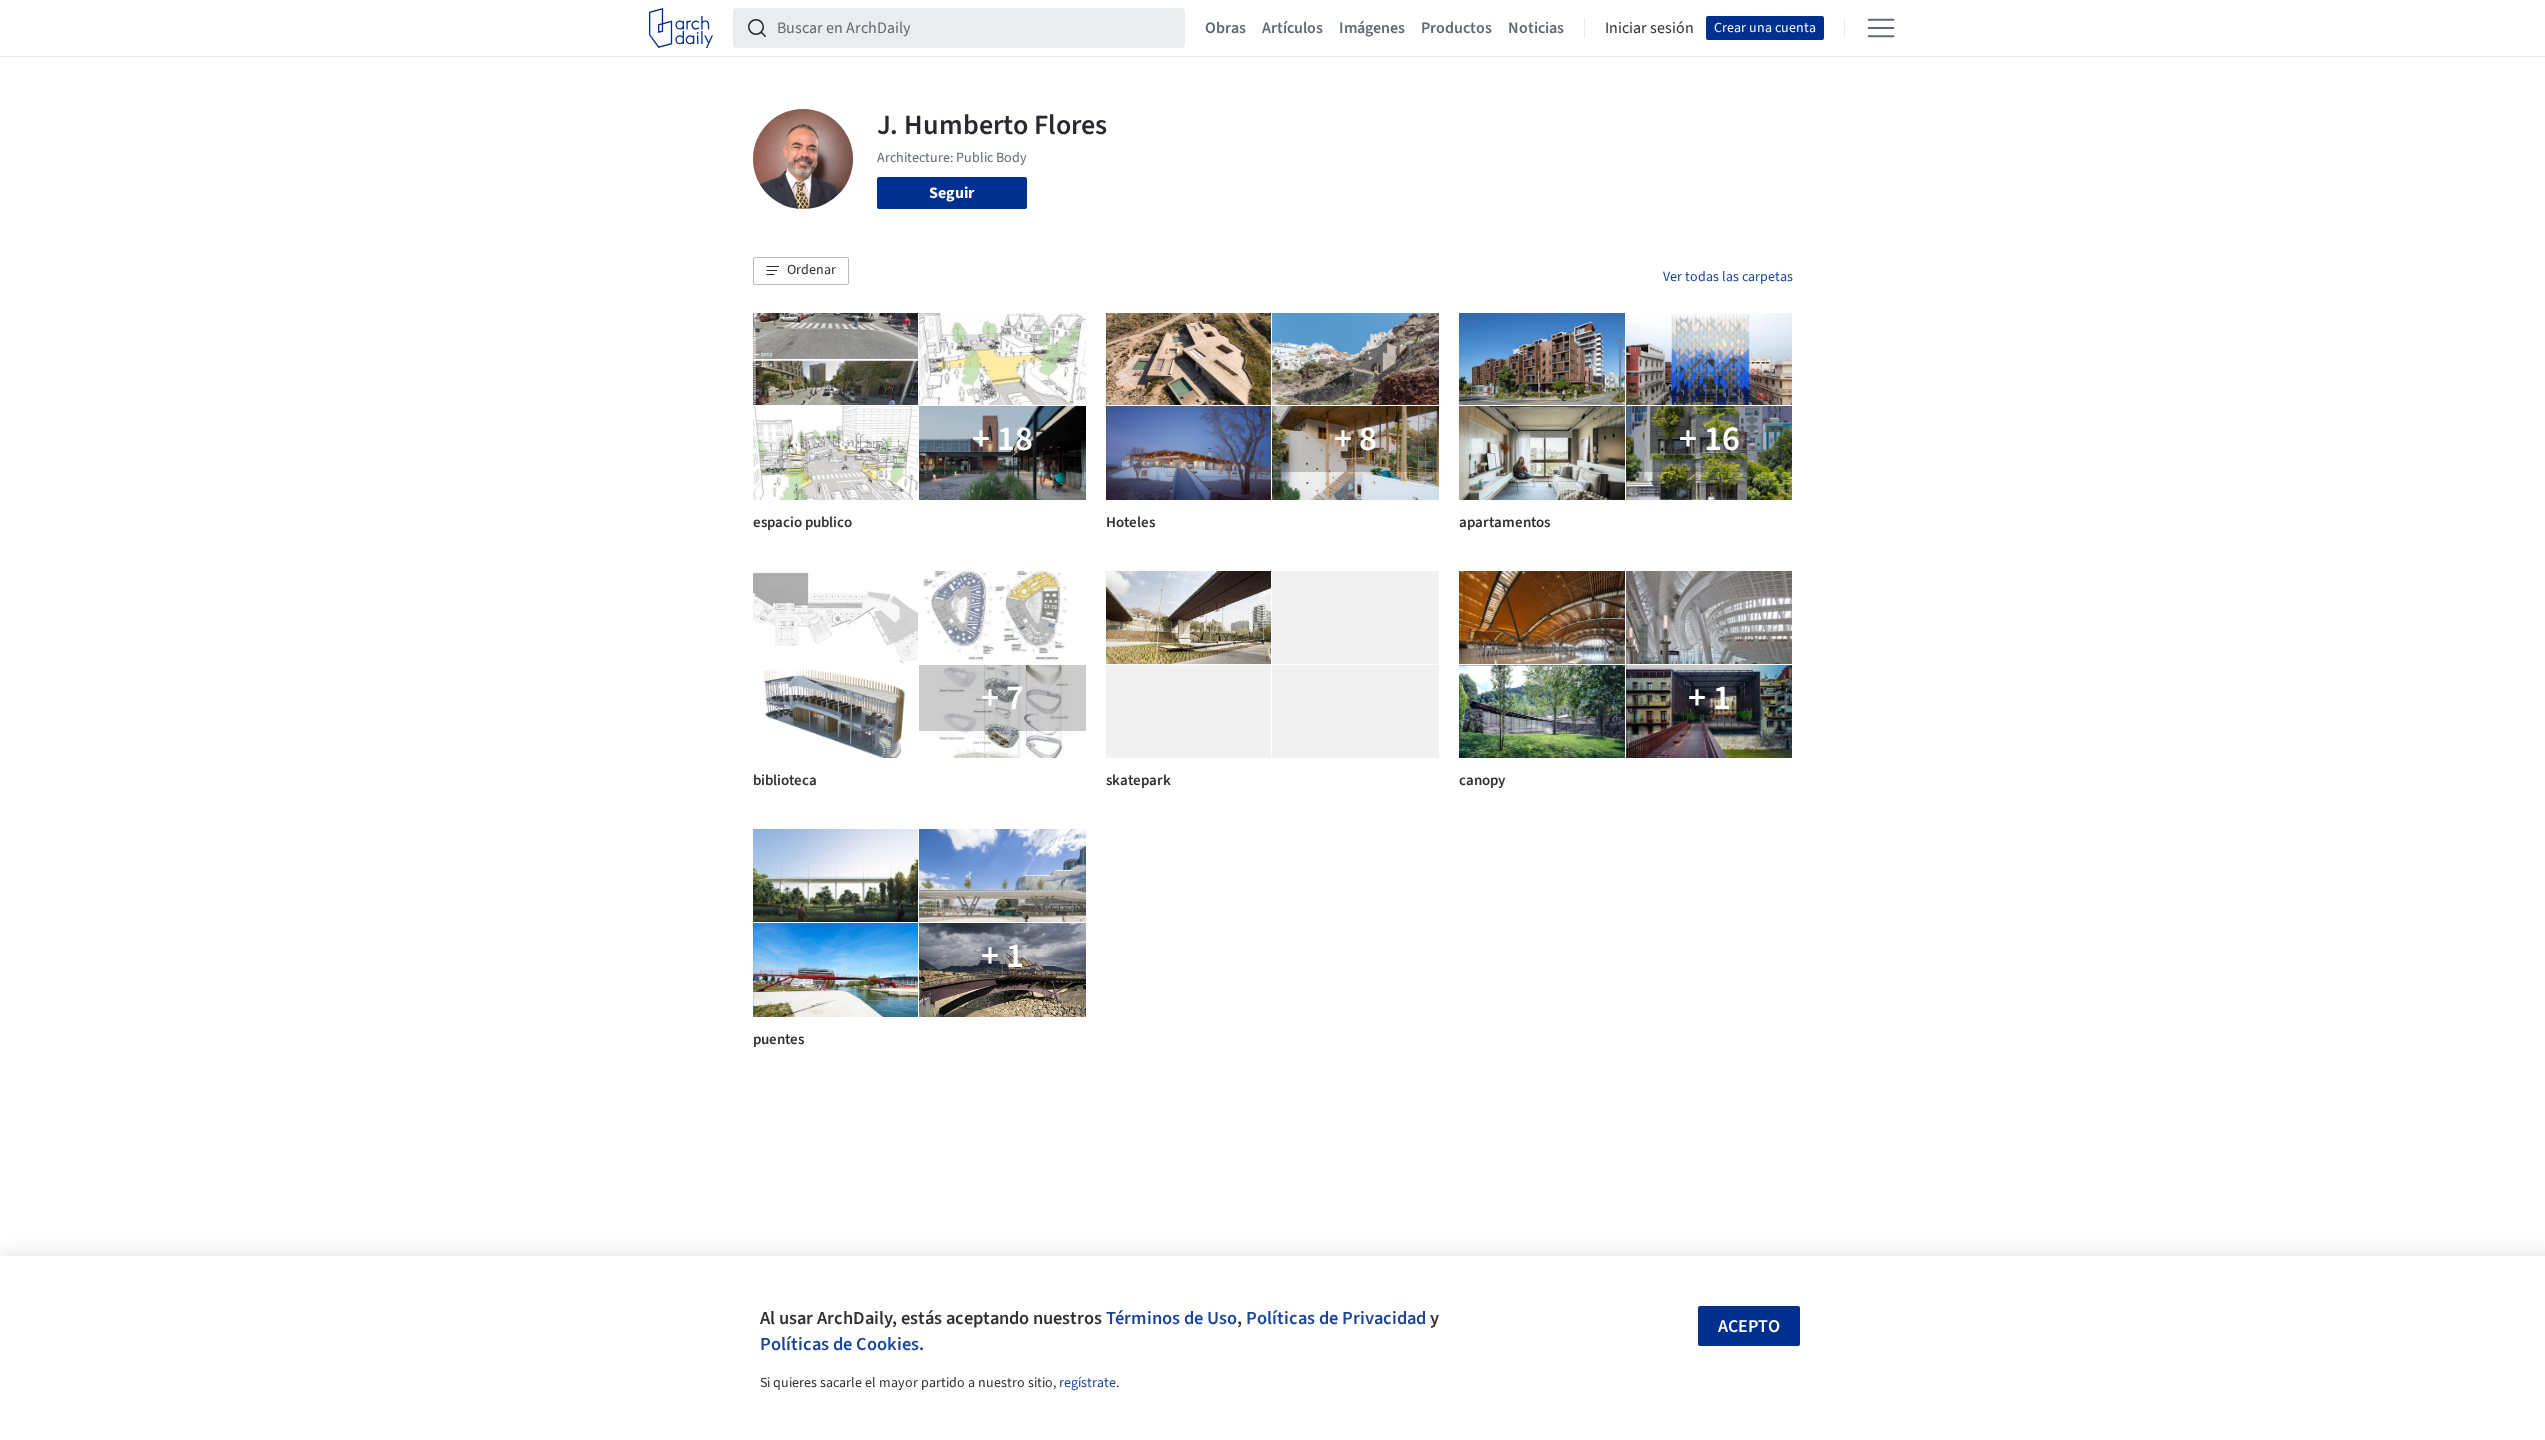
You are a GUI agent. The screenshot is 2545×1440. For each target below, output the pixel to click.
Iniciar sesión (1649, 28)
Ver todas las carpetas (1728, 277)
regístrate (1087, 1383)
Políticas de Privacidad (1336, 1318)
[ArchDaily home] (681, 28)
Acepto (1749, 1326)
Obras (1225, 28)
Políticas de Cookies (839, 1344)
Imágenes (1372, 28)
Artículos (1292, 28)
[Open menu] (1881, 28)
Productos (1456, 28)
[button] (801, 271)
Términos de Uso (1171, 1318)
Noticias (1536, 28)
